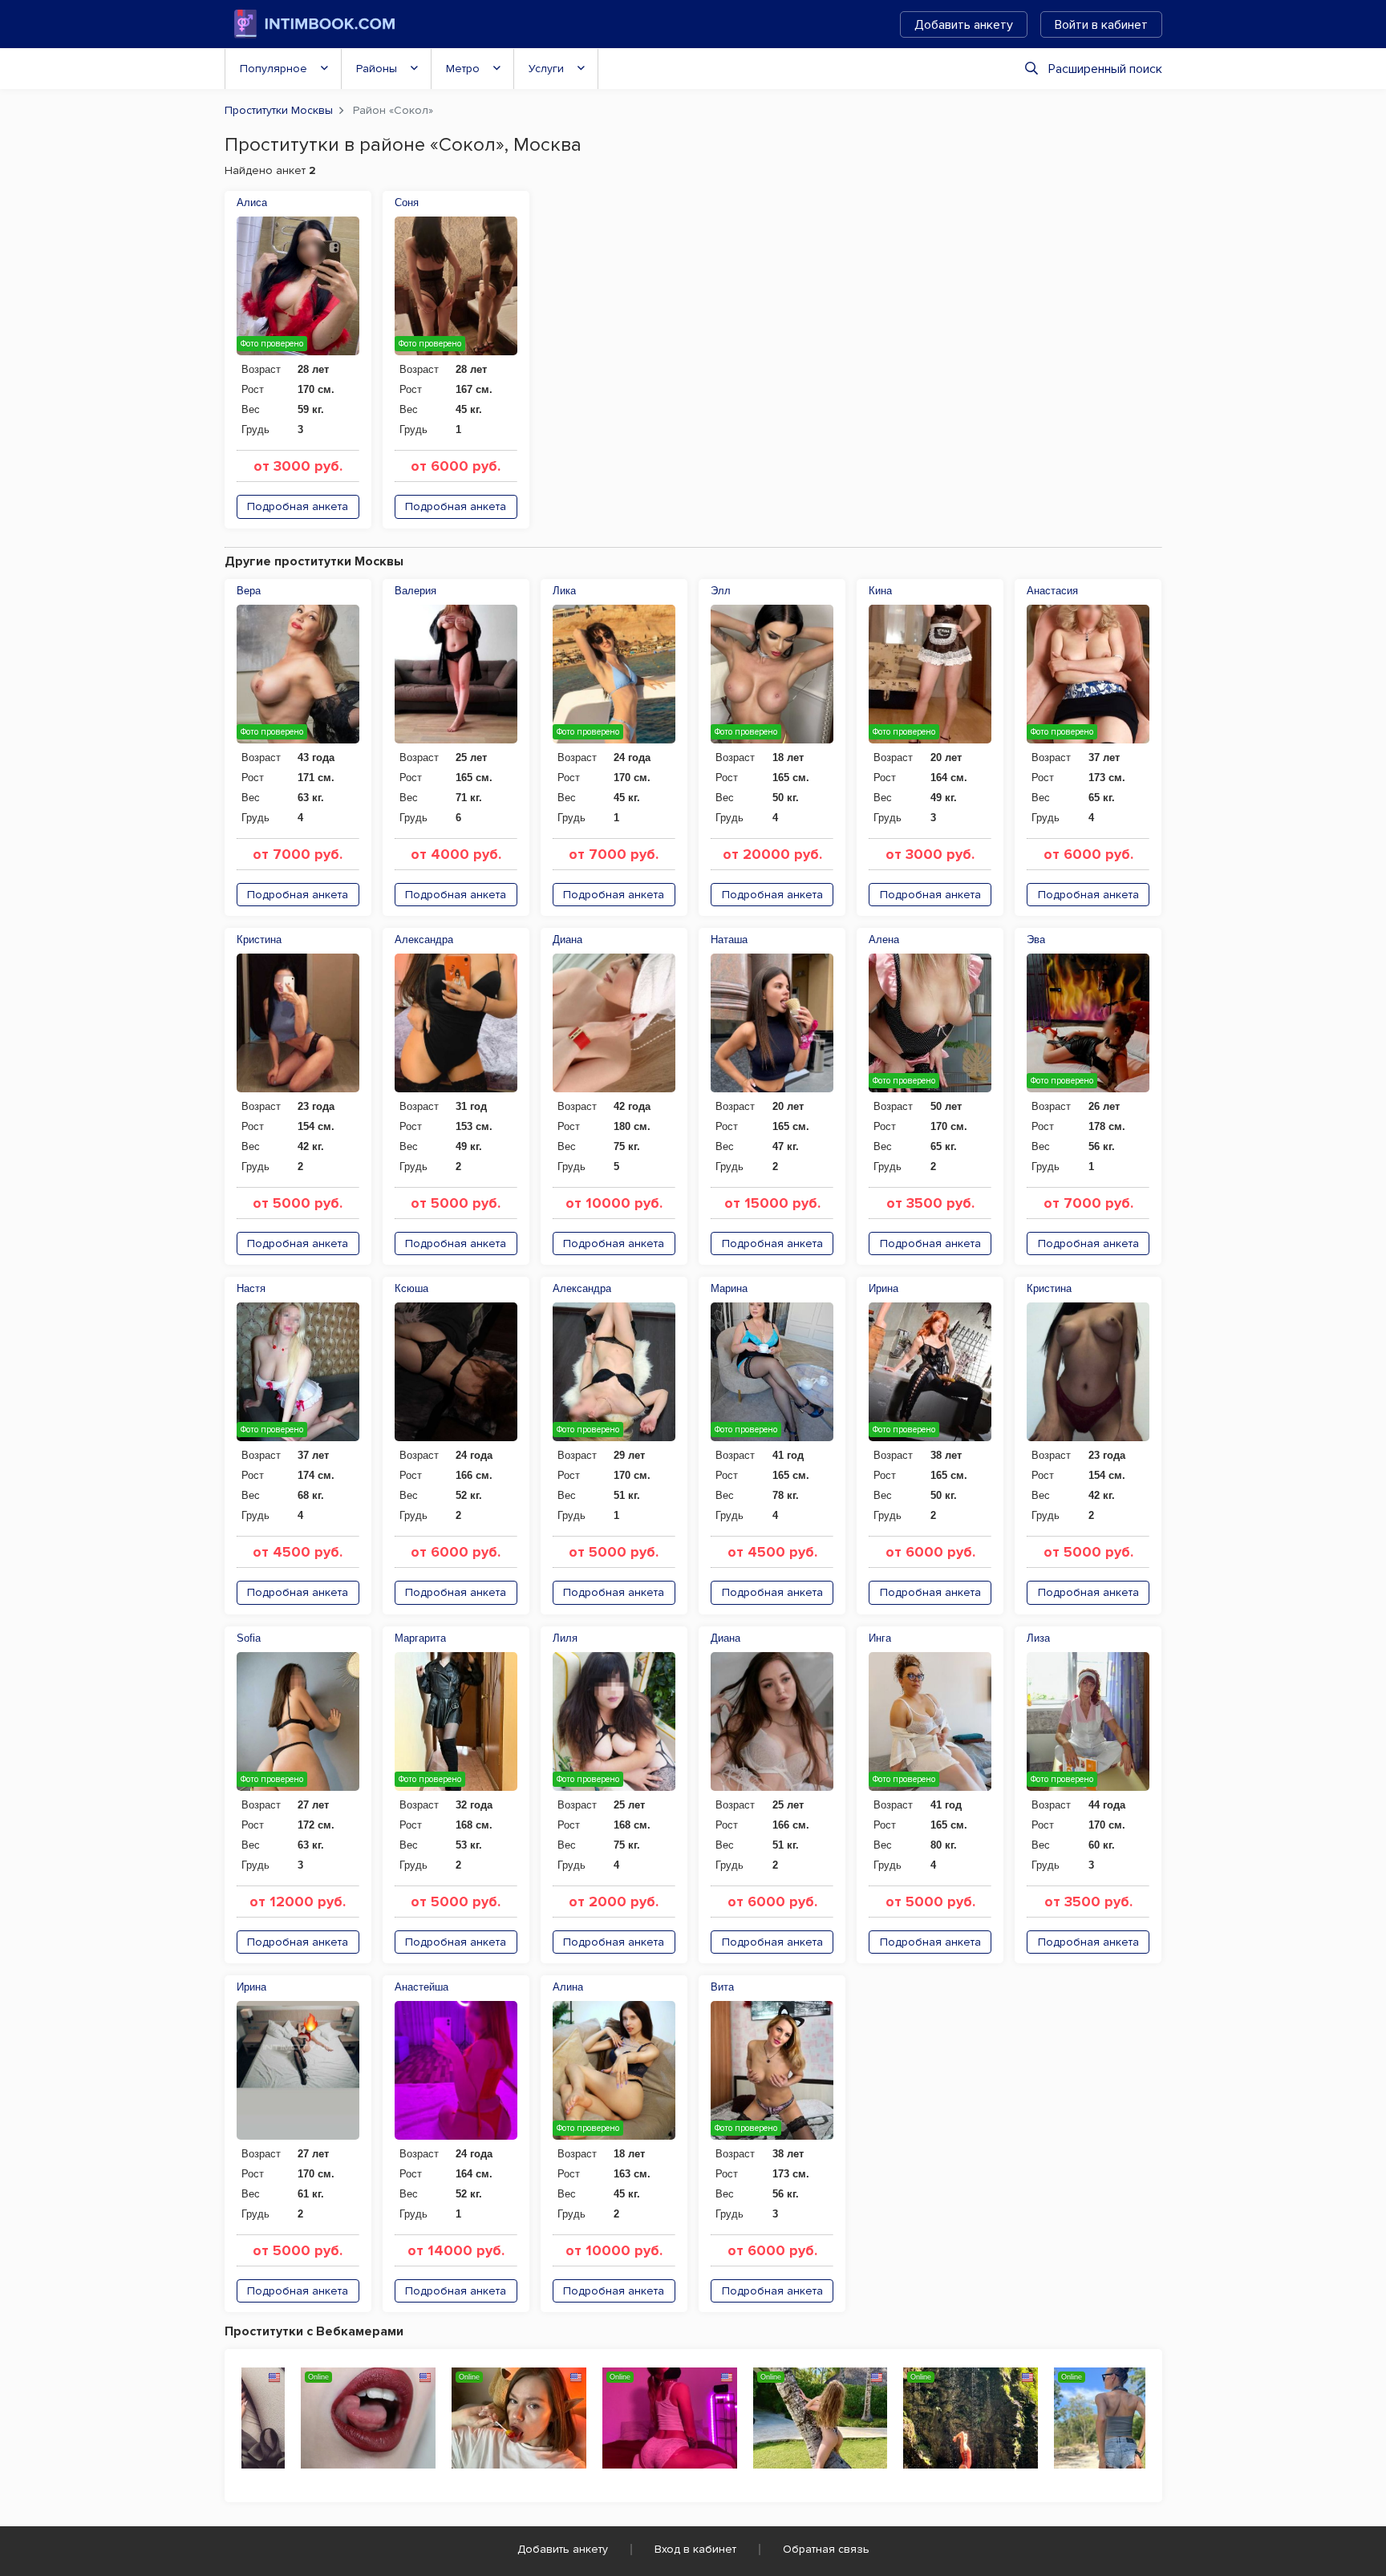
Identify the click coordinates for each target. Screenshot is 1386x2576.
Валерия (415, 591)
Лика (564, 591)
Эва (1036, 940)
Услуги (546, 69)
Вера (249, 591)
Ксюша (411, 1288)
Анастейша (421, 1987)
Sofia (249, 1638)
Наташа (729, 940)
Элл (721, 591)
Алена (884, 940)
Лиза (1038, 1638)
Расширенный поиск (1105, 69)
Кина (880, 591)
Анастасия (1052, 591)
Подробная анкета (298, 506)
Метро (463, 69)
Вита (722, 1987)
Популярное (274, 69)
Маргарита (420, 1638)
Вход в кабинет (695, 2549)
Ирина (883, 1288)
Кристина (259, 940)
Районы (377, 69)
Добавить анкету (964, 25)
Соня (407, 203)
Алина (568, 1987)
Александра (424, 940)
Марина (729, 1288)
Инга (880, 1638)
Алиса (252, 203)
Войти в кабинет (1101, 25)
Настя (251, 1288)
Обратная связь (826, 2549)
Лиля (565, 1638)
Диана (567, 940)
